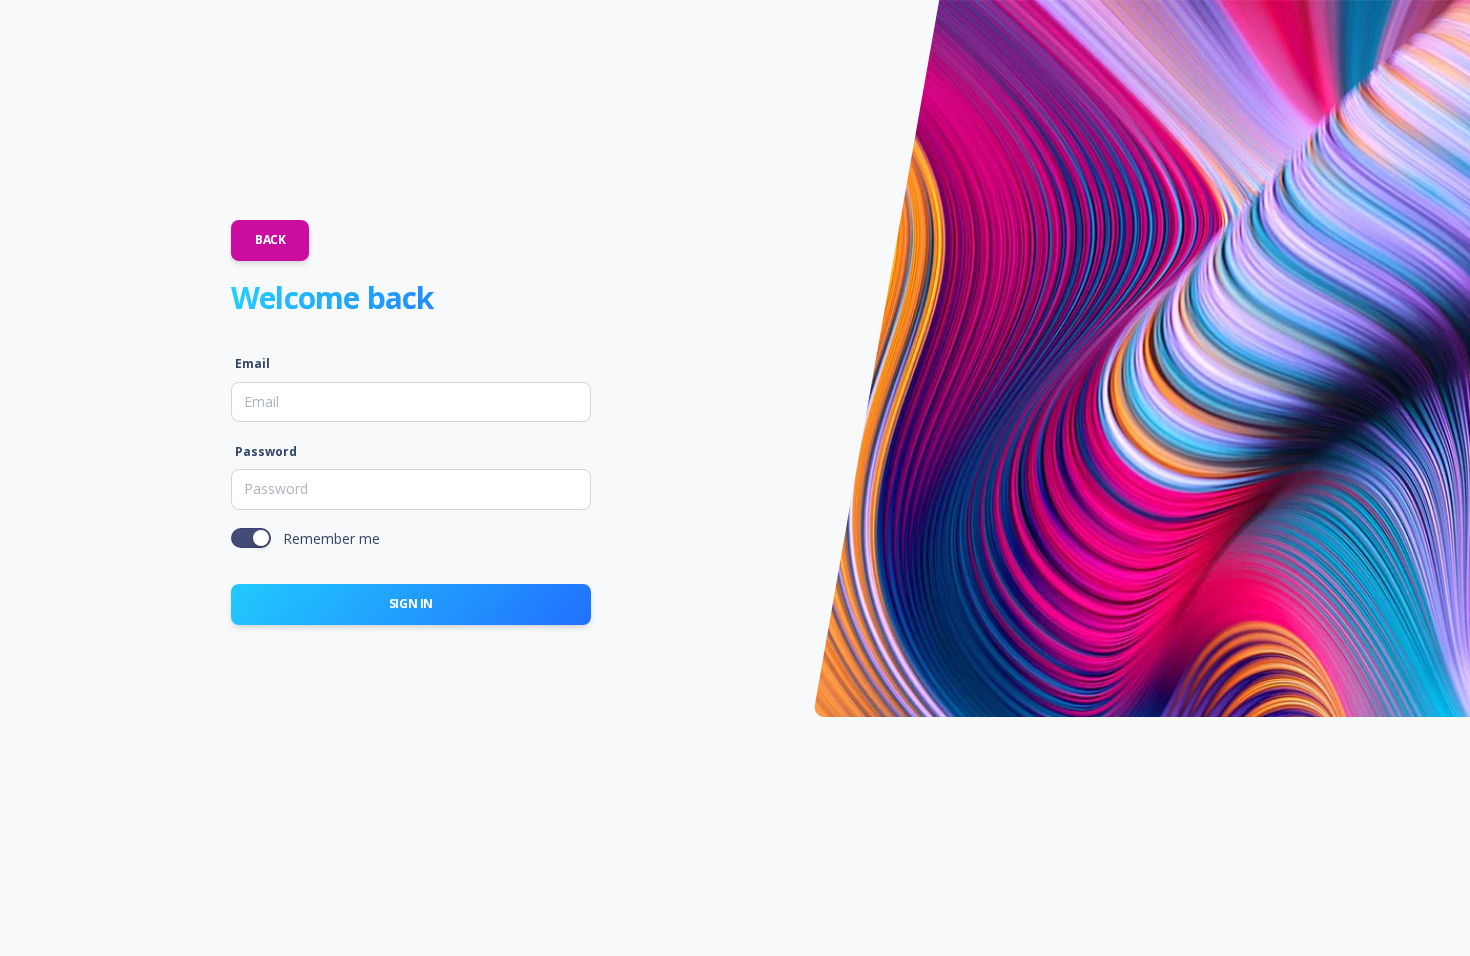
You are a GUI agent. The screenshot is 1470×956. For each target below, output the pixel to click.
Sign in (411, 603)
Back (270, 239)
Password (266, 451)
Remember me (331, 538)
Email (252, 363)
